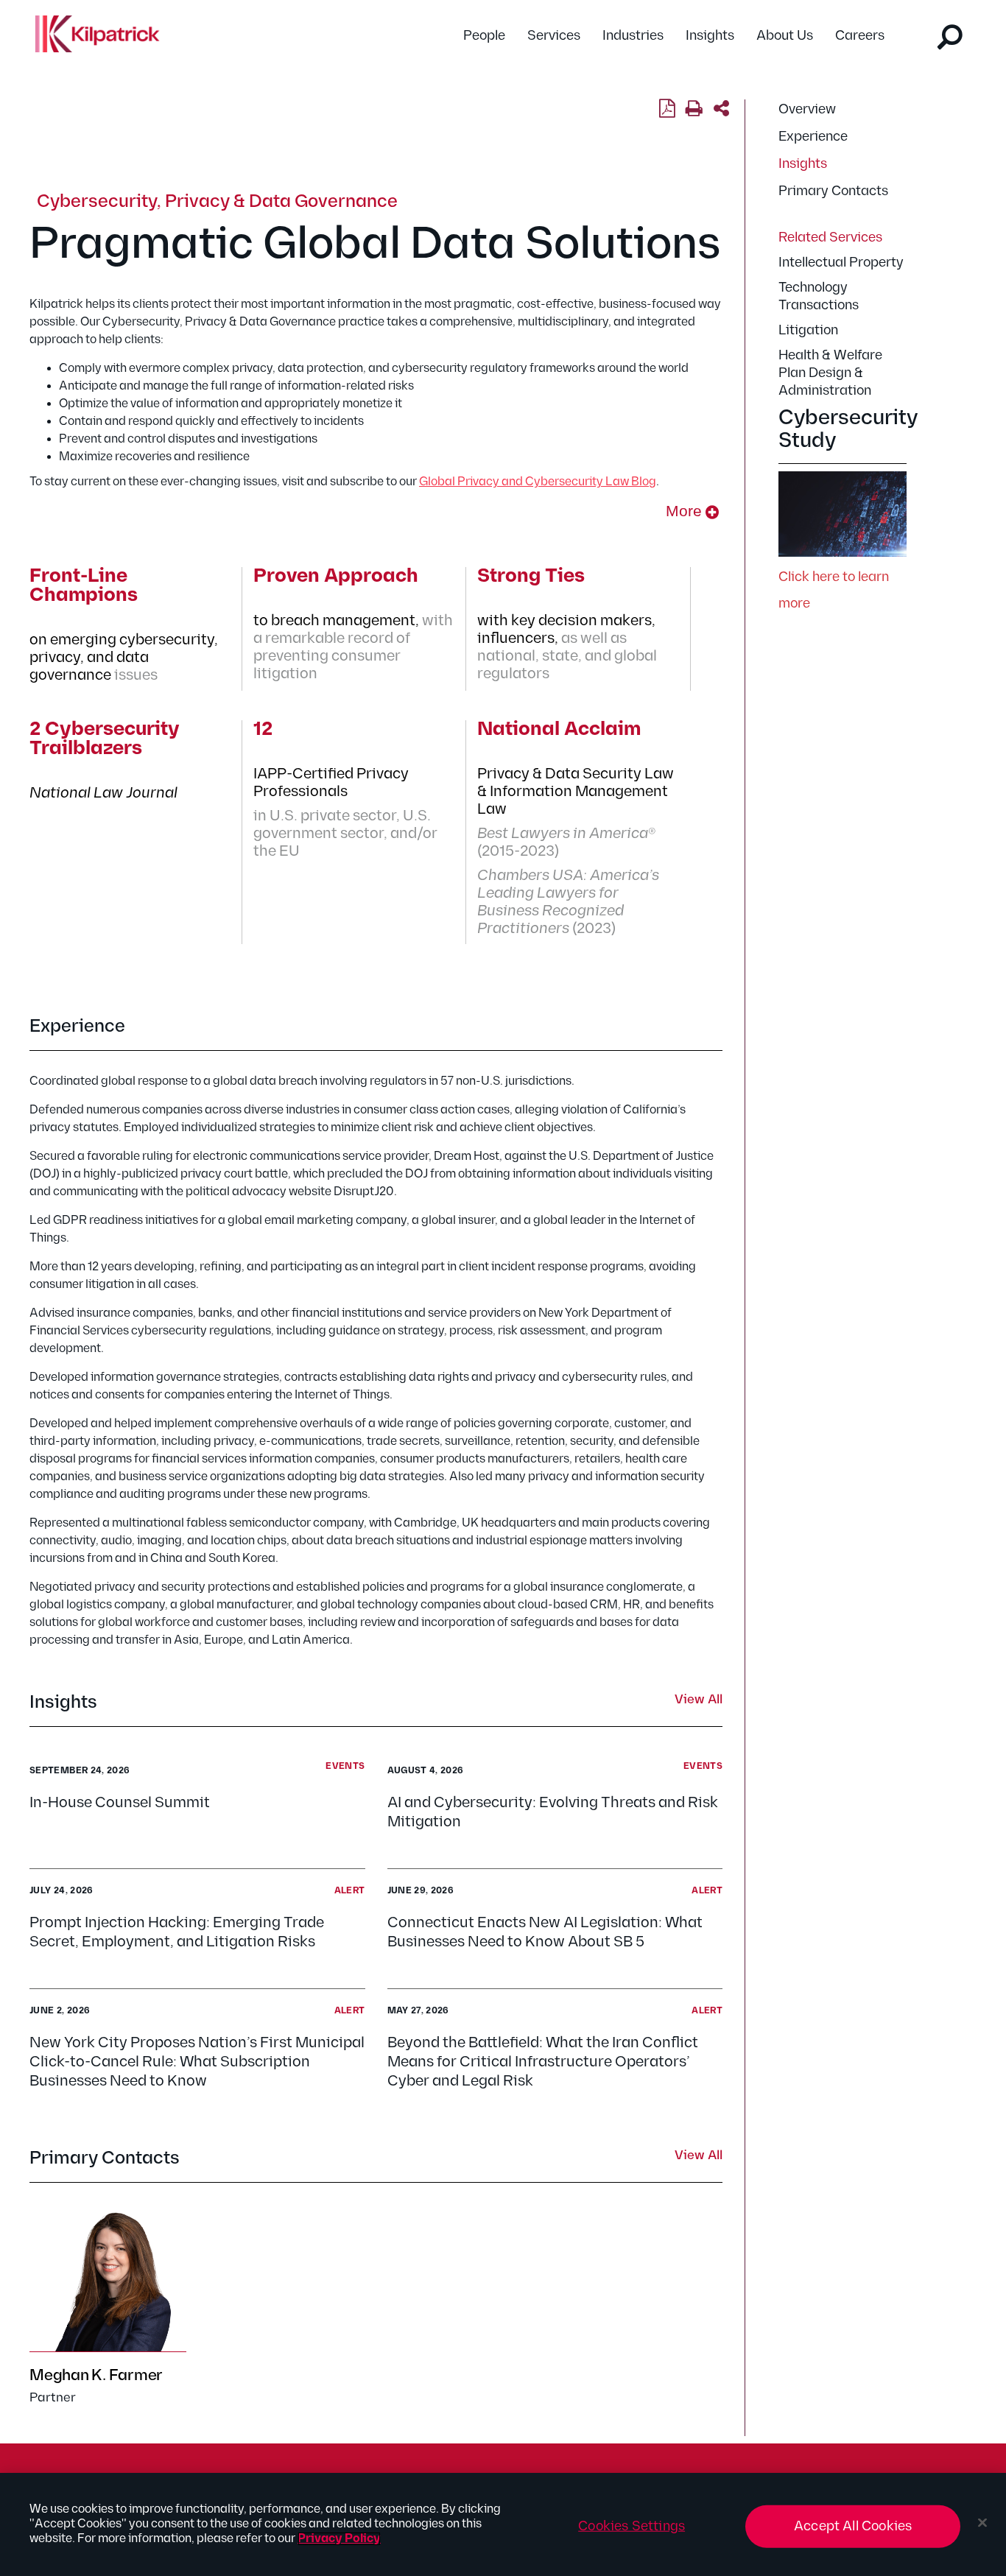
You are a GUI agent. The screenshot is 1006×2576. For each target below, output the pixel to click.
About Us (785, 36)
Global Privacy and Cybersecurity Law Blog (538, 482)
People (484, 36)
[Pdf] (667, 109)
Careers (860, 36)
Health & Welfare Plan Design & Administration (830, 373)
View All (699, 1700)
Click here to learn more (834, 590)
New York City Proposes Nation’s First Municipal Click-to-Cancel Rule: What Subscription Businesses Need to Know (197, 2062)
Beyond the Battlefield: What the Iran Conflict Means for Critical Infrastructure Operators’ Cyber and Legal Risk (543, 2062)
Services (554, 36)
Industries (633, 36)
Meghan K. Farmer (96, 2375)
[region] (503, 2524)
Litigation (808, 330)
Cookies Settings (632, 2526)
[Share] (721, 109)
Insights (710, 36)
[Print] (694, 109)
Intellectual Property (841, 263)
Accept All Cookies (853, 2526)
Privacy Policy (339, 2539)
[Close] (982, 2523)
